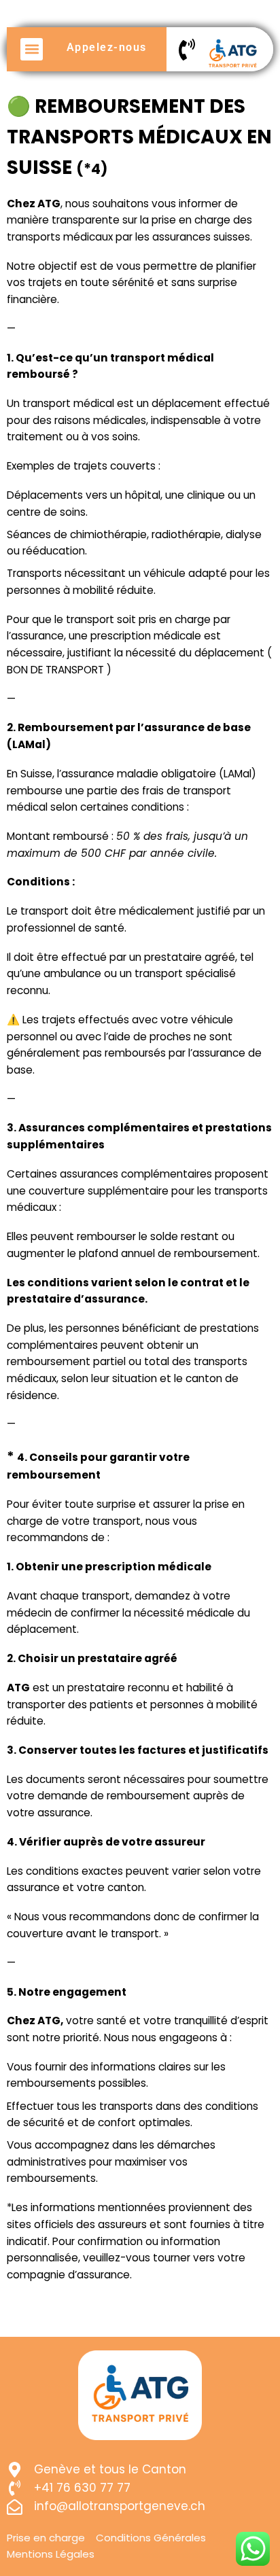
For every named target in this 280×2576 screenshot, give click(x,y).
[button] (32, 49)
